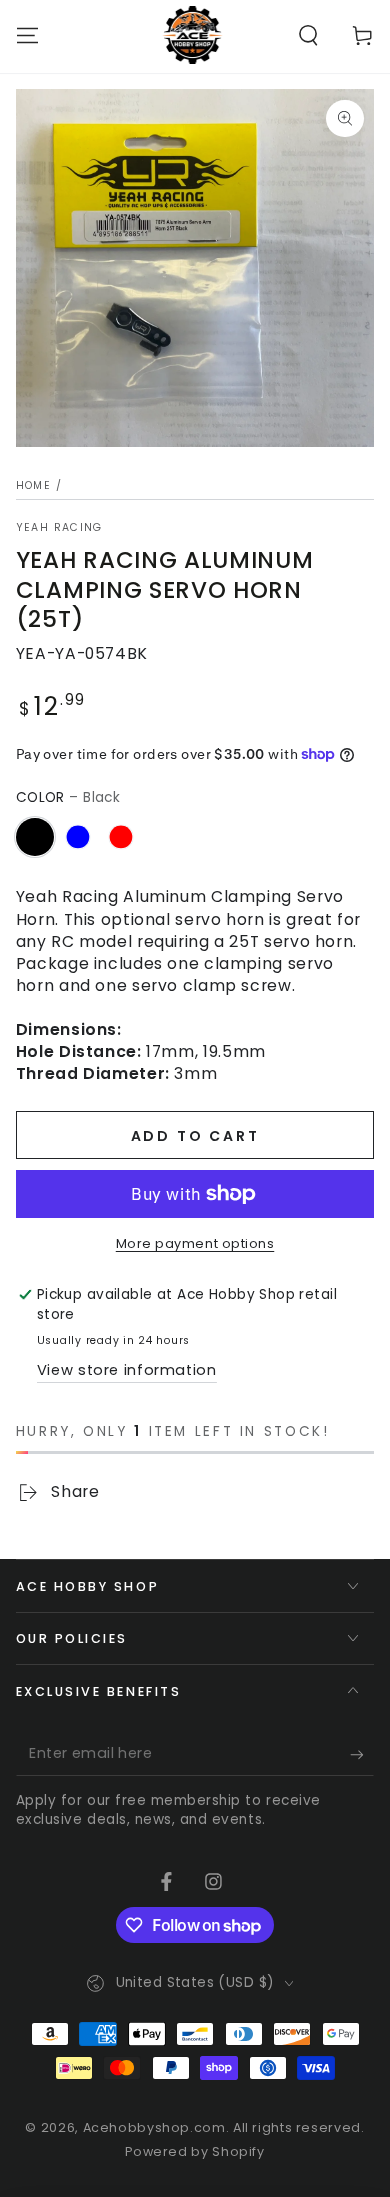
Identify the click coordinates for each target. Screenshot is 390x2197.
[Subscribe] (362, 1755)
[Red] (121, 837)
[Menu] (27, 35)
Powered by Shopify (194, 2151)
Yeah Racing (59, 528)
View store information (127, 1370)
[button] (308, 35)
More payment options (195, 1243)
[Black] (35, 837)
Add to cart (195, 1136)
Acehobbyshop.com (154, 2127)
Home (33, 485)
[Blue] (78, 837)
